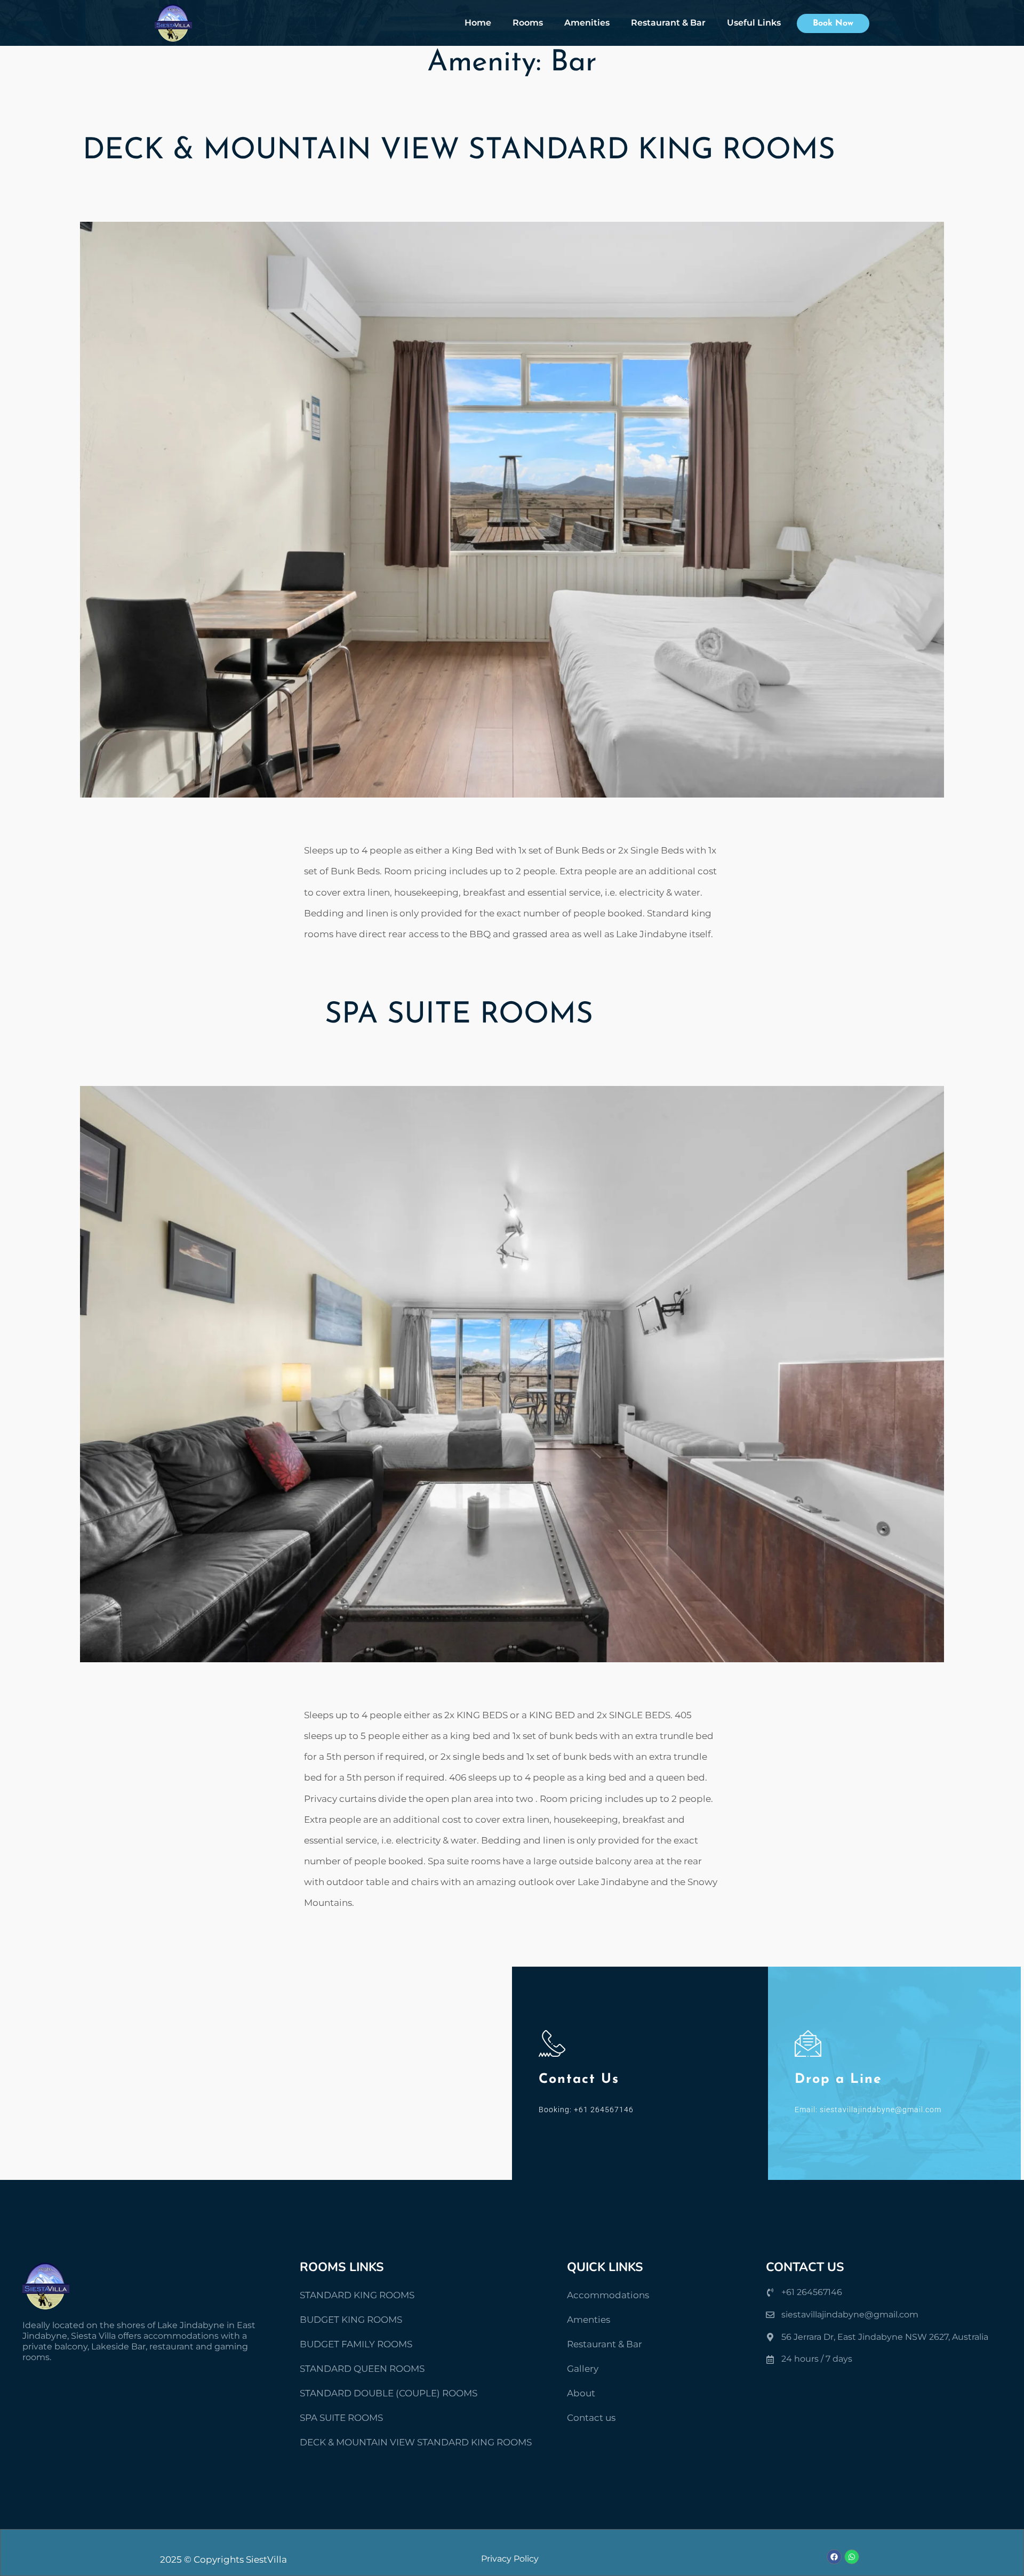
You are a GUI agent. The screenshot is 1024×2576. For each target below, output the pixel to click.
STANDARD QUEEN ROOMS (362, 2369)
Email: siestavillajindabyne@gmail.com (868, 2110)
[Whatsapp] (852, 2557)
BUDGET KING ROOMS (351, 2320)
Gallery (583, 2369)
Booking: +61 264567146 (586, 2110)
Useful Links (754, 23)
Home (478, 23)
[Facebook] (834, 2557)
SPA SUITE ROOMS (459, 1015)
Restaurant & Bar (668, 23)
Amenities (587, 23)
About (581, 2393)
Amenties (589, 2320)
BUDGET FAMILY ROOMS (356, 2344)
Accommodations (608, 2295)
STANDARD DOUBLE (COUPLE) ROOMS (389, 2393)
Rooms (528, 23)
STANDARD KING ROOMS (357, 2295)
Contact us (591, 2418)
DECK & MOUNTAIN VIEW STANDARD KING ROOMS (459, 151)
